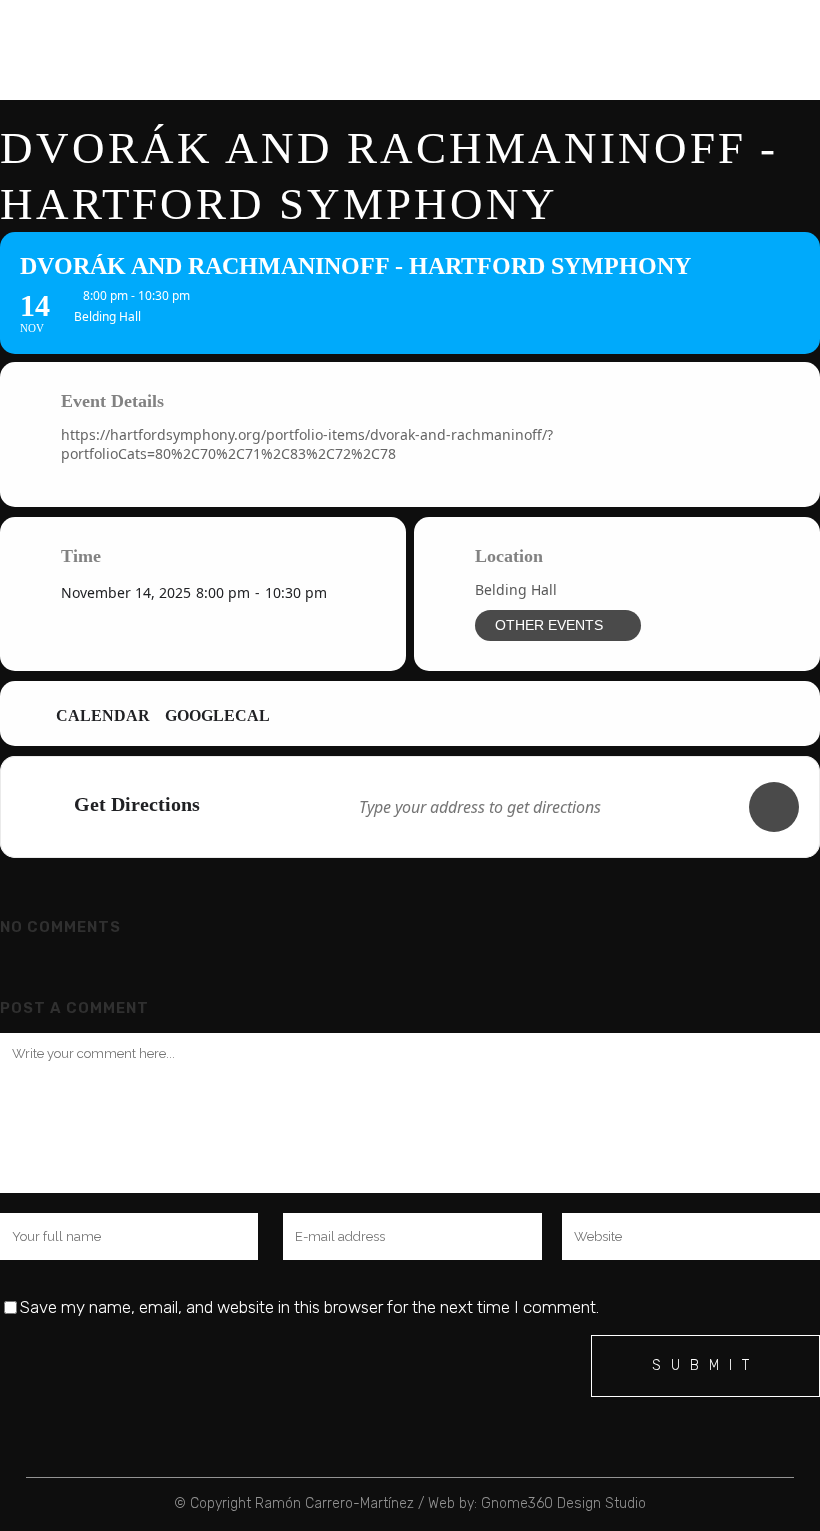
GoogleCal (217, 715)
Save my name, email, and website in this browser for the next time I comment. (309, 1307)
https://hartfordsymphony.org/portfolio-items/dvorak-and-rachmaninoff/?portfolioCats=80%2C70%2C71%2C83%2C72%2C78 (307, 444)
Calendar (103, 715)
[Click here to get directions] (774, 807)
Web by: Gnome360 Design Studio (537, 1503)
